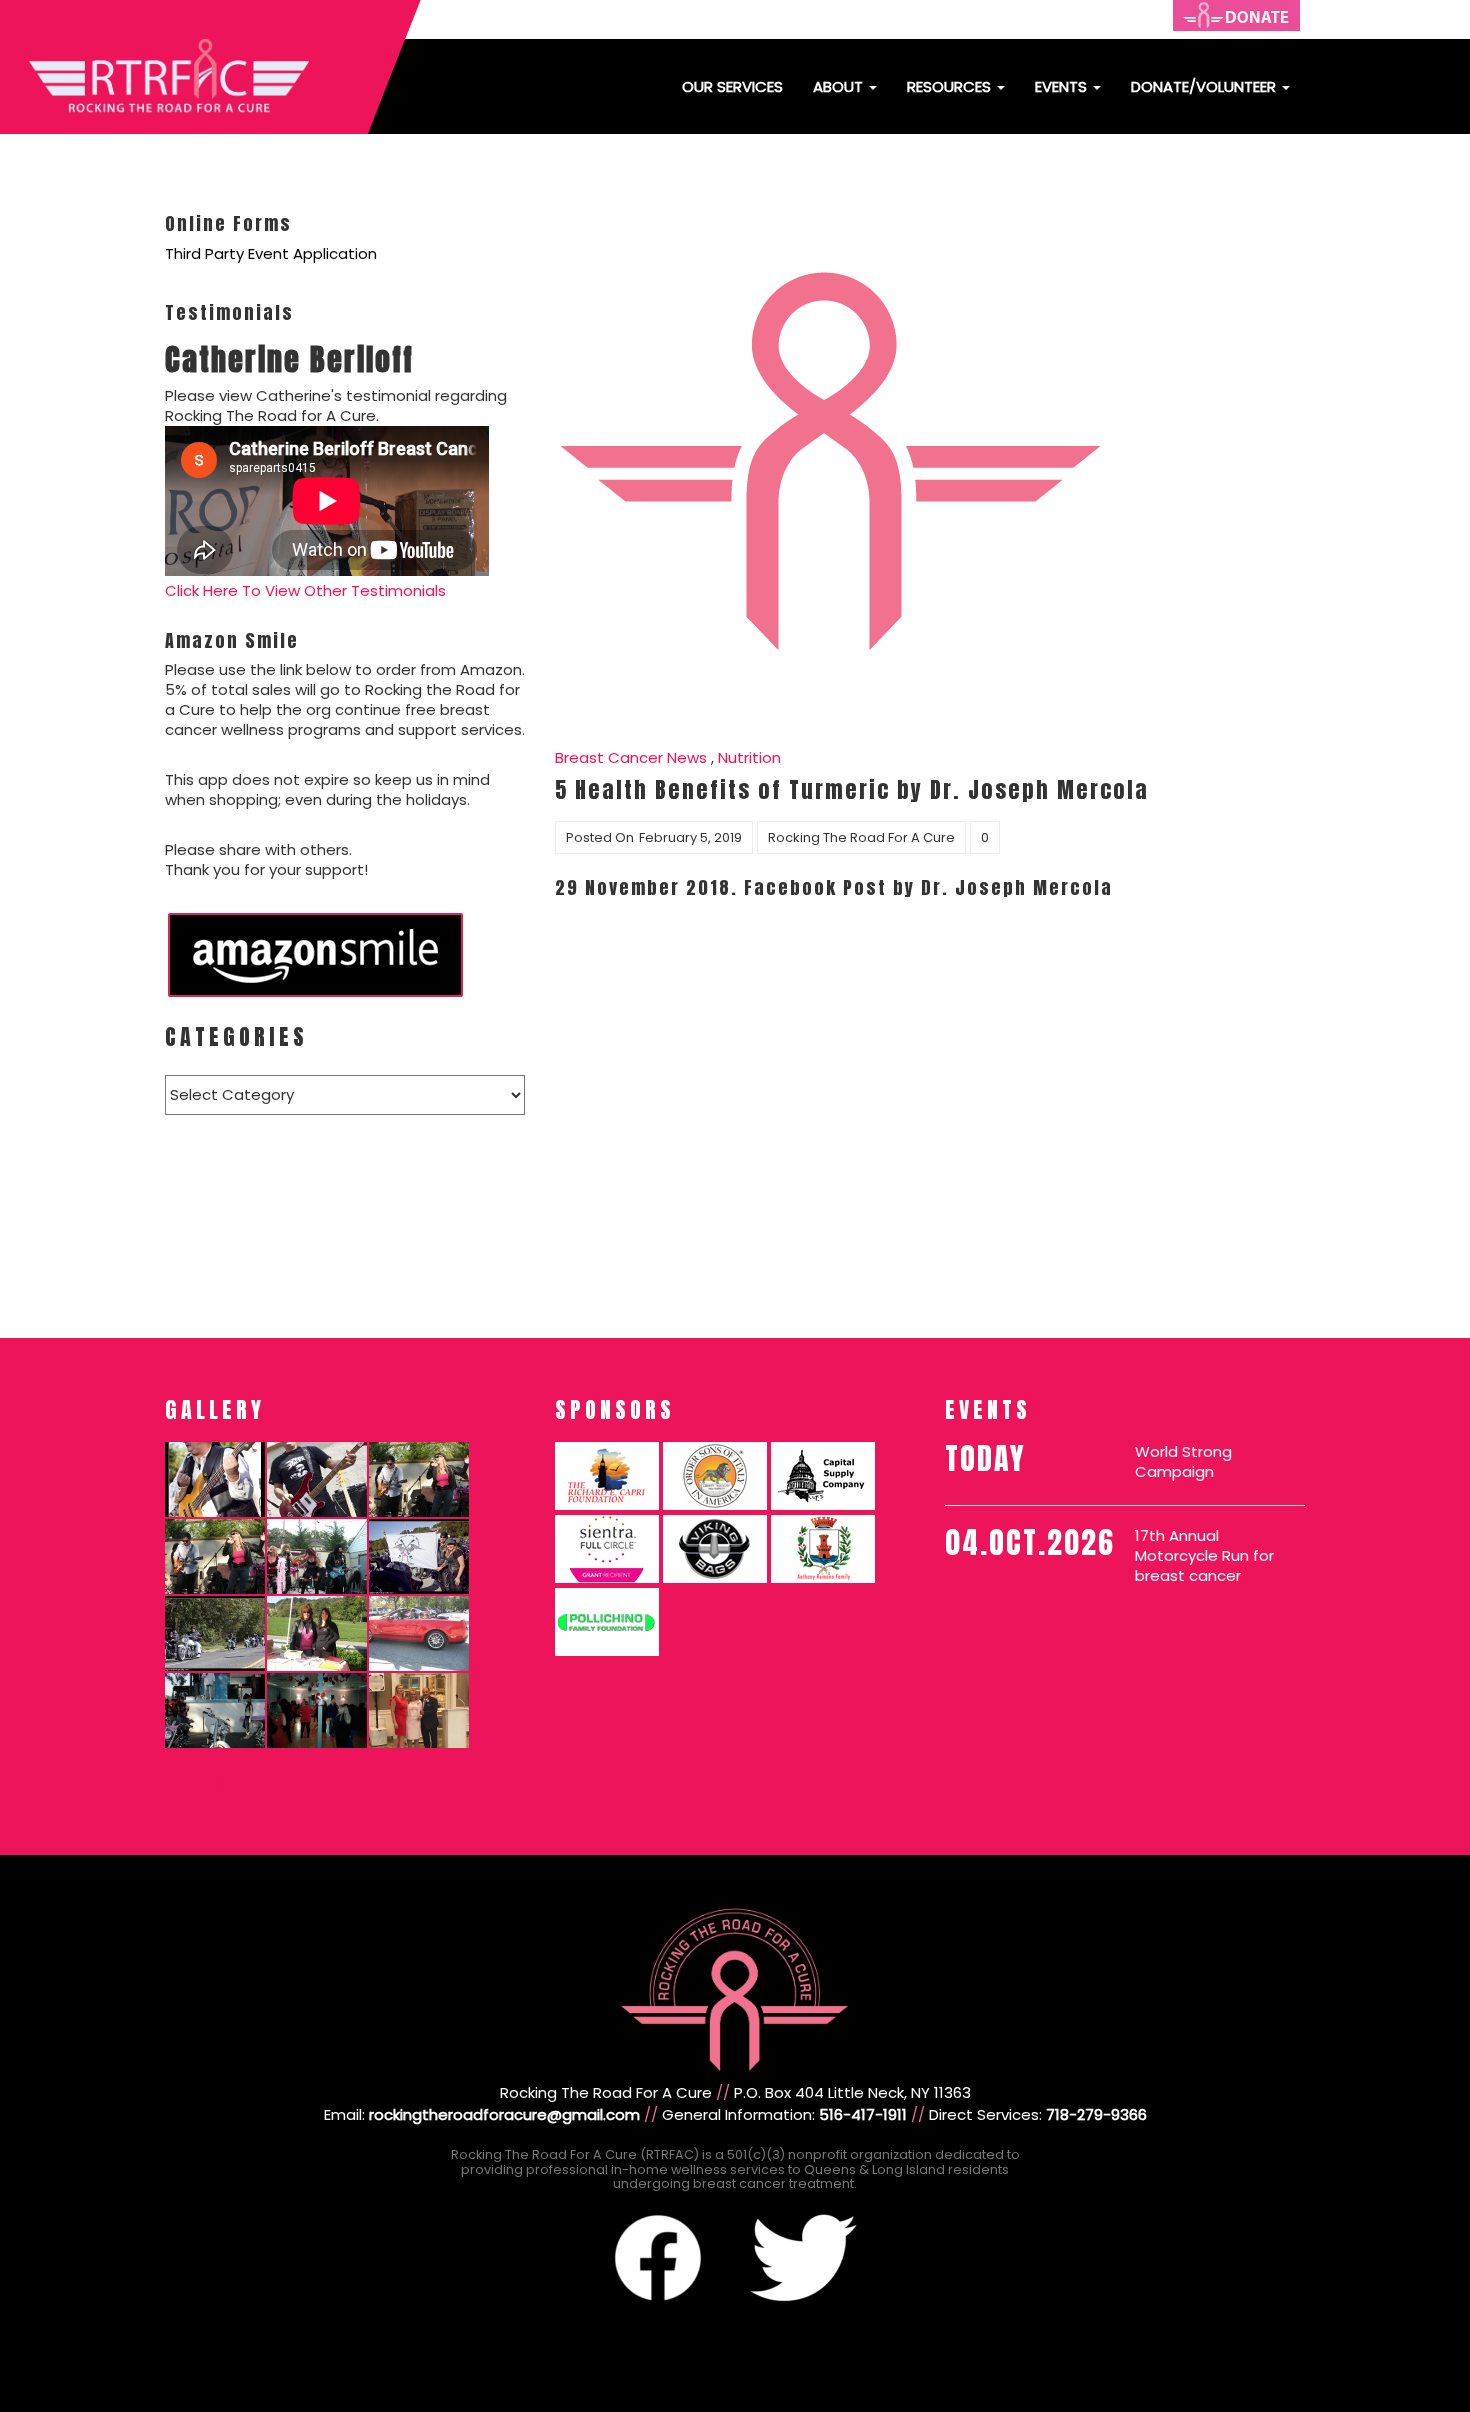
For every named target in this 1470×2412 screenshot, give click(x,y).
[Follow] (169, 1784)
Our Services (732, 86)
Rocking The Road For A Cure (861, 837)
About (840, 86)
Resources (951, 86)
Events (1063, 86)
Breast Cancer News (631, 757)
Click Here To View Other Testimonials (305, 590)
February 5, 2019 (690, 837)
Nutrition (749, 757)
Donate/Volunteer (1205, 86)
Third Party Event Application (271, 253)
